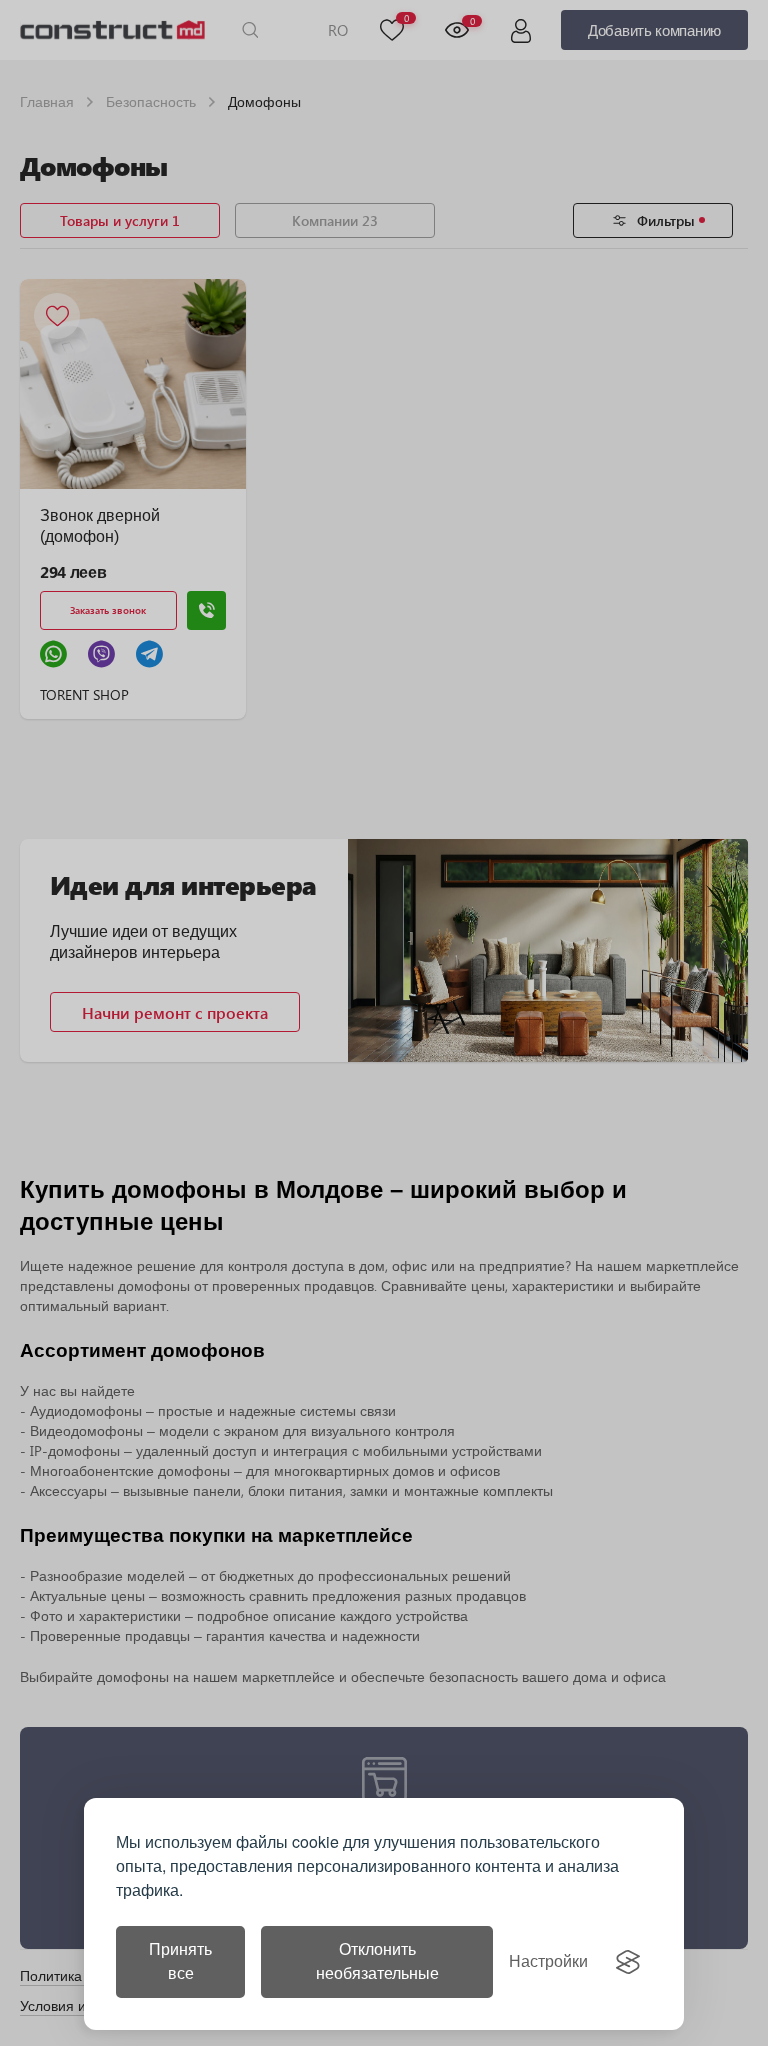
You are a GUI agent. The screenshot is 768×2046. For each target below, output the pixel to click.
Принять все (180, 1961)
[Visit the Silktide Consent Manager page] (628, 1962)
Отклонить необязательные (377, 1961)
